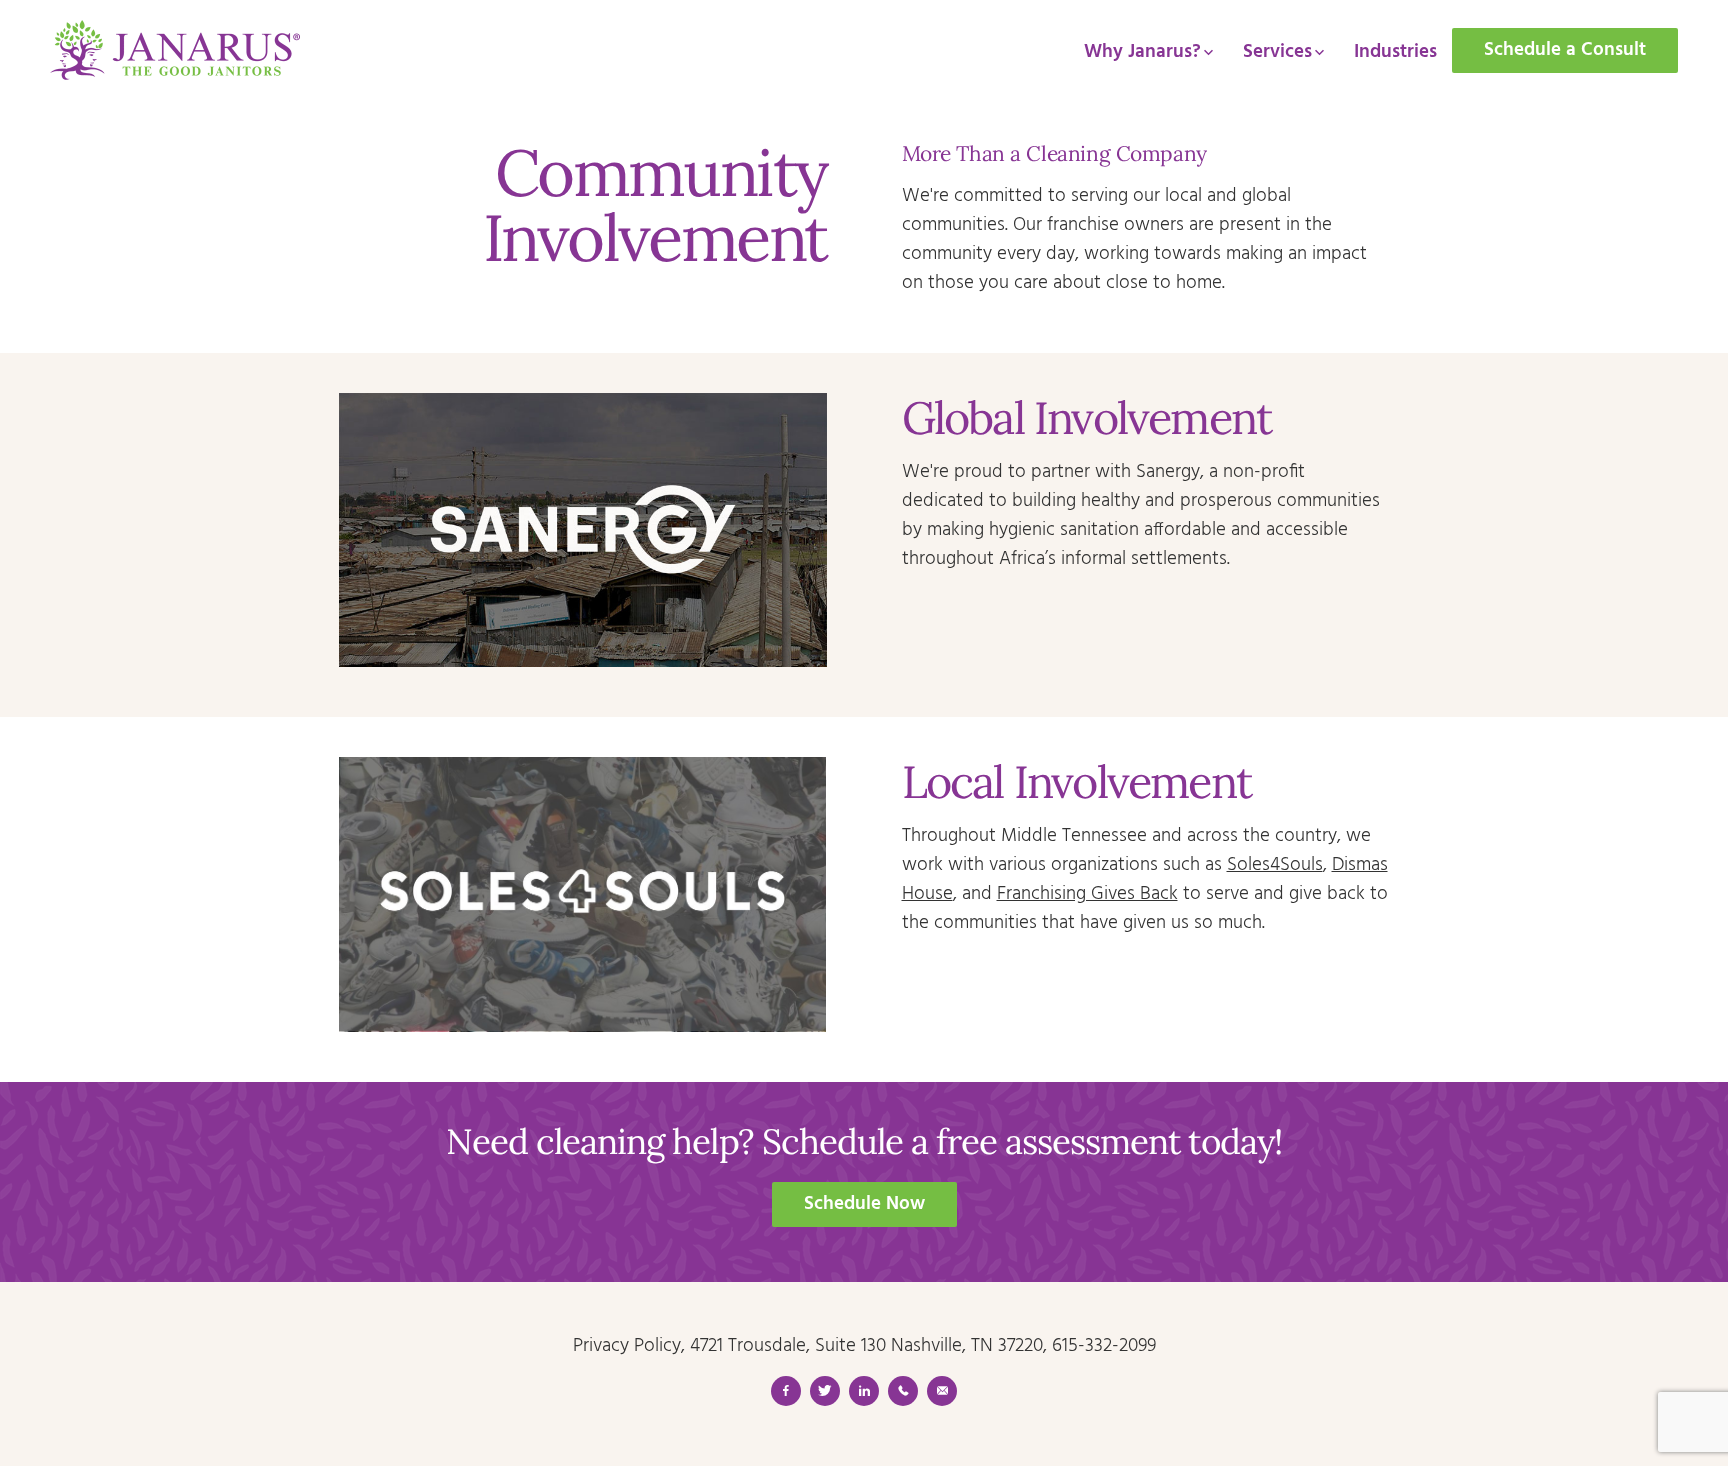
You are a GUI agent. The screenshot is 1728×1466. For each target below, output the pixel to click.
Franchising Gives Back (1087, 894)
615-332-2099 (1104, 1346)
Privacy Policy (627, 1346)
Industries (1395, 52)
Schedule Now (864, 1204)
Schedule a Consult (1565, 50)
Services (1277, 52)
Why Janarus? (1142, 52)
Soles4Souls (1275, 865)
